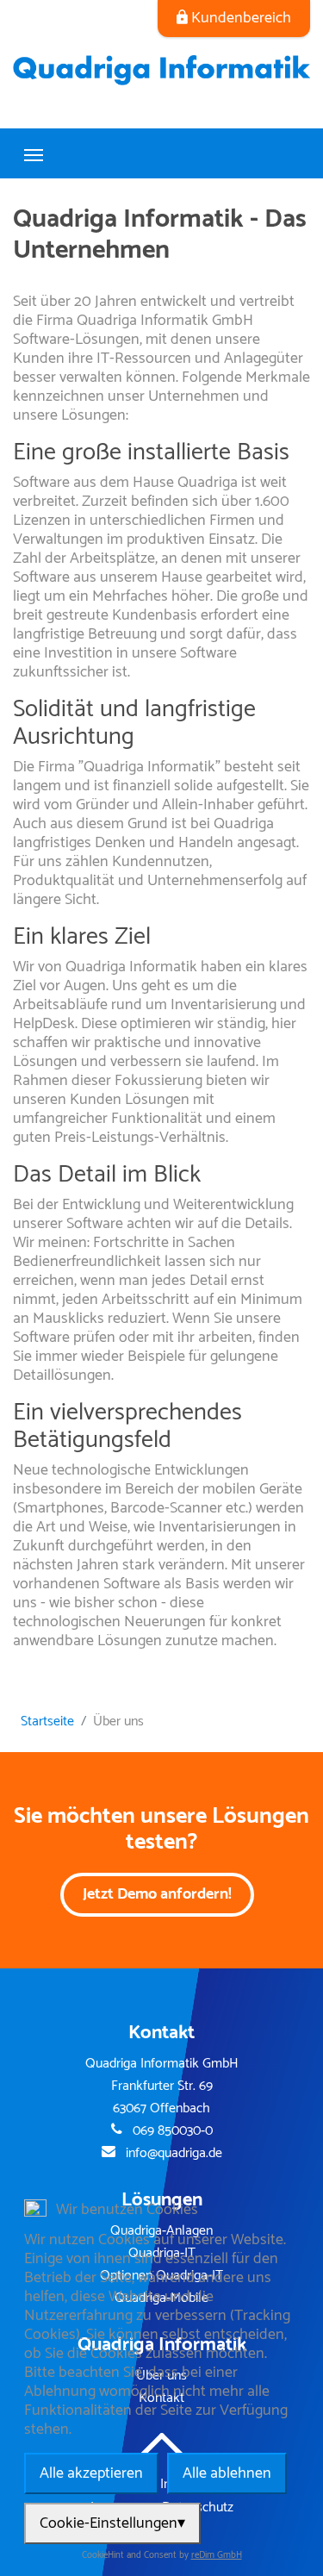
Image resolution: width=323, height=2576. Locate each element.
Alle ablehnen (227, 2473)
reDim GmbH (217, 2556)
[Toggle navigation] (34, 153)
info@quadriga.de (174, 2154)
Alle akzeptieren (91, 2473)
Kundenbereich (241, 18)
